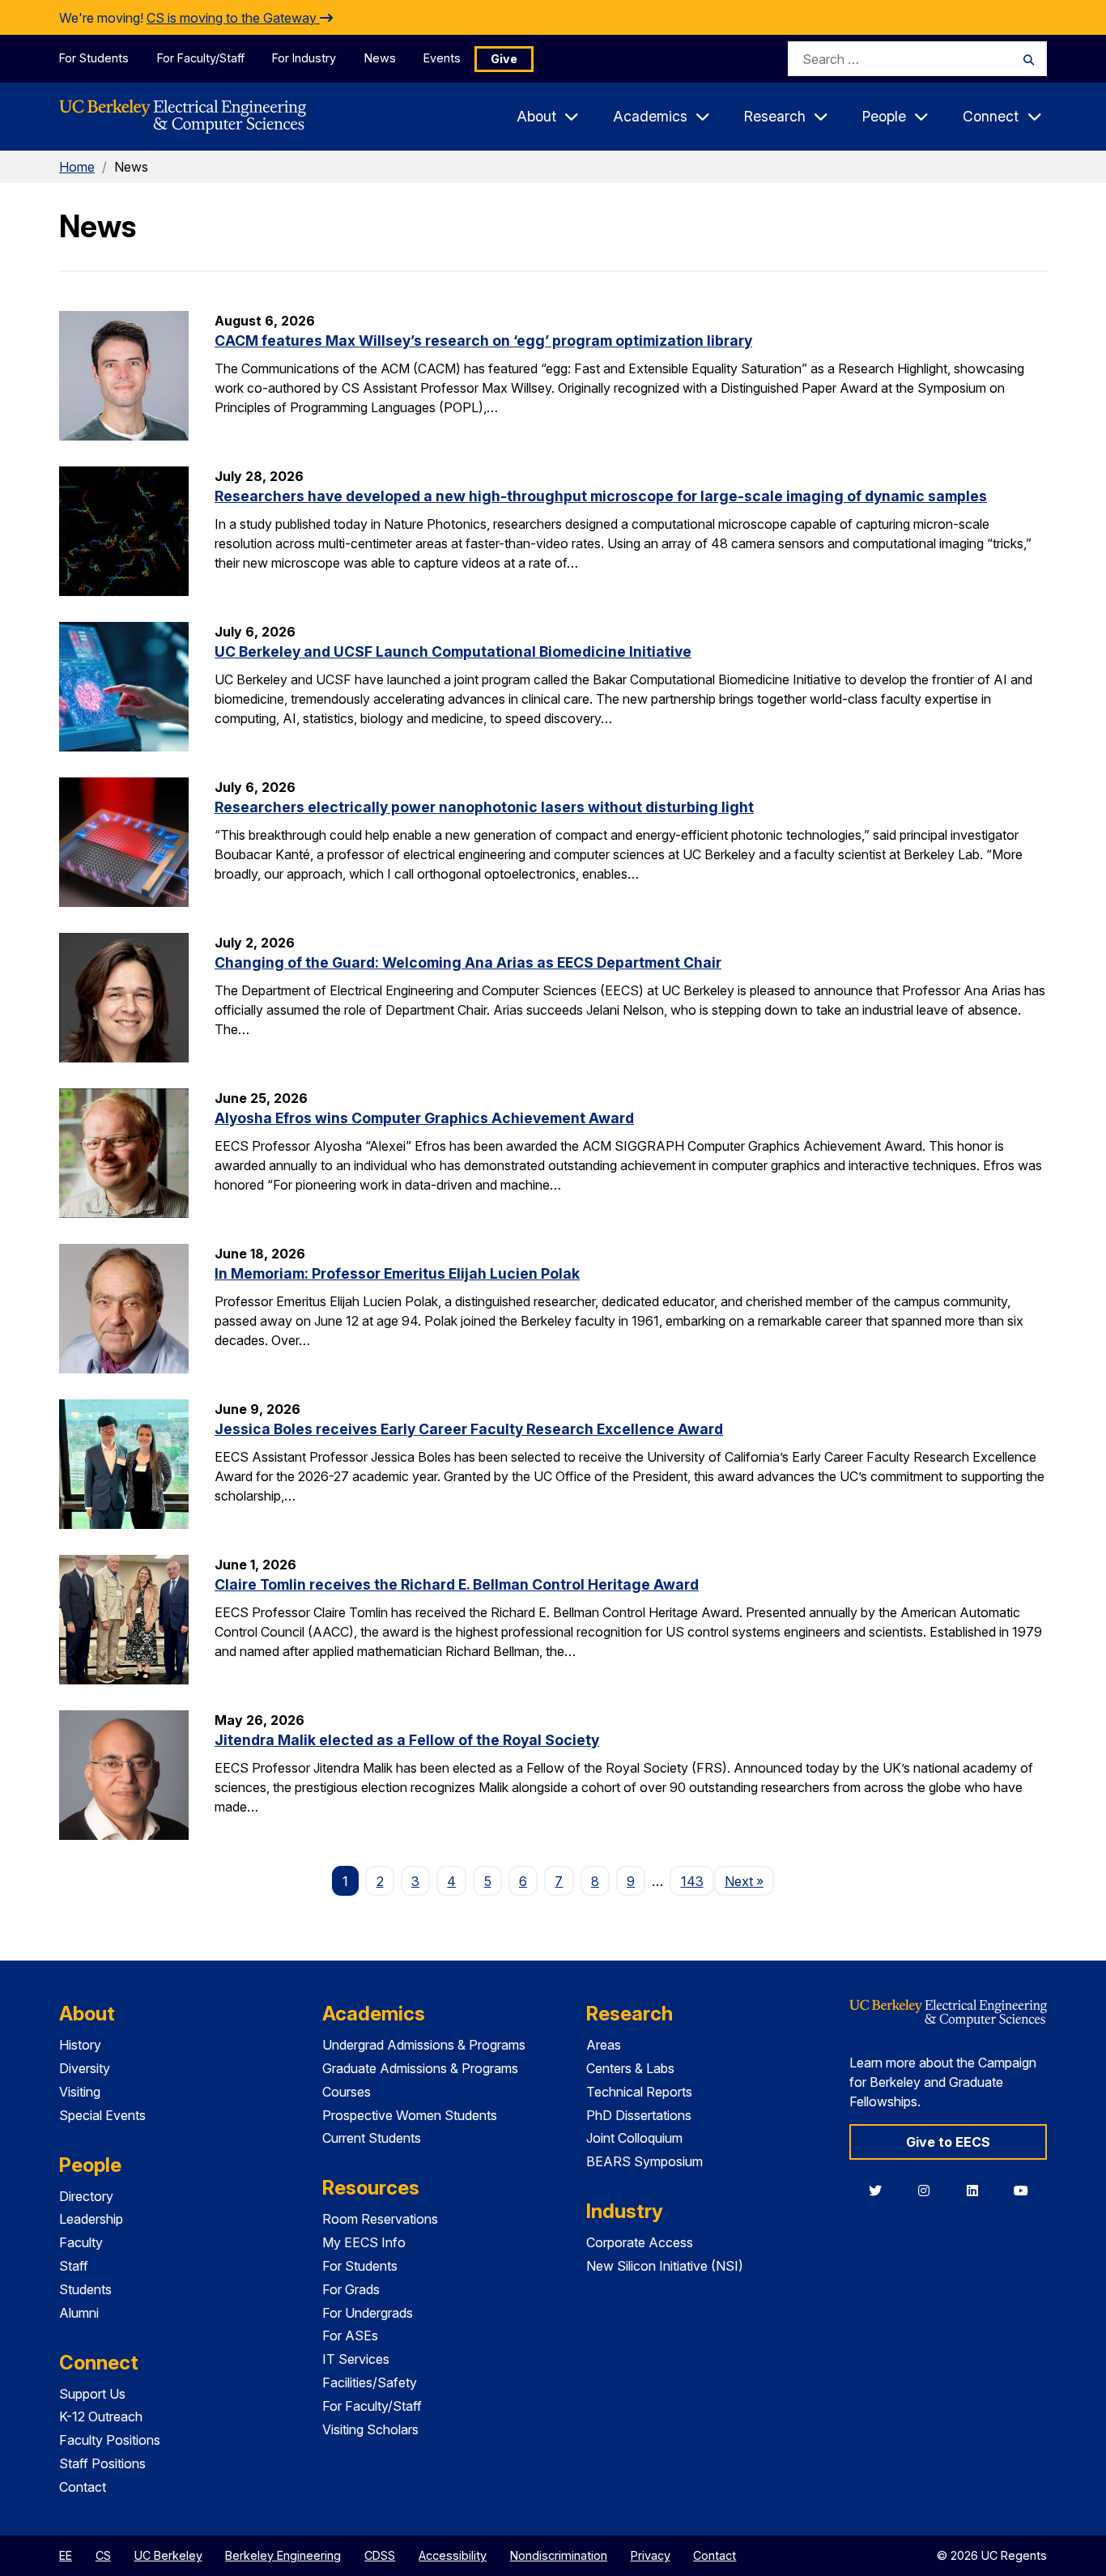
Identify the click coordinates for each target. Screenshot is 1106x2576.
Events (442, 58)
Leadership (91, 2219)
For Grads (351, 2289)
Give (504, 59)
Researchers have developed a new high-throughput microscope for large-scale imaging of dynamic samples (601, 496)
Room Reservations (380, 2219)
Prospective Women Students (410, 2115)
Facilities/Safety (370, 2382)
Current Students (372, 2138)
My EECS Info (364, 2242)
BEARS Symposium (644, 2161)
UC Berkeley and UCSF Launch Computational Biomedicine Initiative (453, 651)
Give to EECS (948, 2142)
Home (77, 167)
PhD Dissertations (639, 2115)
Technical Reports (639, 2092)
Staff (74, 2266)
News (380, 58)
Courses (347, 2092)
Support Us (92, 2394)
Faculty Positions (110, 2440)
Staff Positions (102, 2463)
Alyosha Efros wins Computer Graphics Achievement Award (424, 1118)
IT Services (356, 2359)
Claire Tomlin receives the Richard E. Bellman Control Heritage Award (457, 1584)
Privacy (651, 2555)
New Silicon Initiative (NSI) (665, 2266)
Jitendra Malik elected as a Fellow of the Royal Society (407, 1740)
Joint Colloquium (634, 2138)
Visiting (80, 2092)
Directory (86, 2196)
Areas (604, 2045)
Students (85, 2289)
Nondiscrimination (559, 2555)
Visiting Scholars (370, 2429)
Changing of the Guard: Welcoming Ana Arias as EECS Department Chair (468, 962)
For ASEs (350, 2335)
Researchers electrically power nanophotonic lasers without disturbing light (484, 807)
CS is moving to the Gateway (233, 18)
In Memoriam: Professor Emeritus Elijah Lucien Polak (397, 1273)
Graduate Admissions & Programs (420, 2068)
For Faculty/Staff (201, 58)
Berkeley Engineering (283, 2555)
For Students (94, 58)
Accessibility (453, 2555)
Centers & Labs (630, 2068)
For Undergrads (368, 2313)
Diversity (85, 2068)
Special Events (102, 2115)
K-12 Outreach (101, 2416)
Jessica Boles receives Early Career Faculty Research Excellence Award (469, 1429)
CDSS (380, 2555)
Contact (83, 2487)
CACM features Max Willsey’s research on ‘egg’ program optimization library (483, 341)
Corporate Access (640, 2242)
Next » (749, 1881)
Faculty (81, 2242)
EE (66, 2555)
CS (103, 2555)
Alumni (79, 2313)
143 (692, 1881)
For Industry (304, 58)
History (80, 2045)
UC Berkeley (168, 2555)
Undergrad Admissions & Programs (424, 2045)
